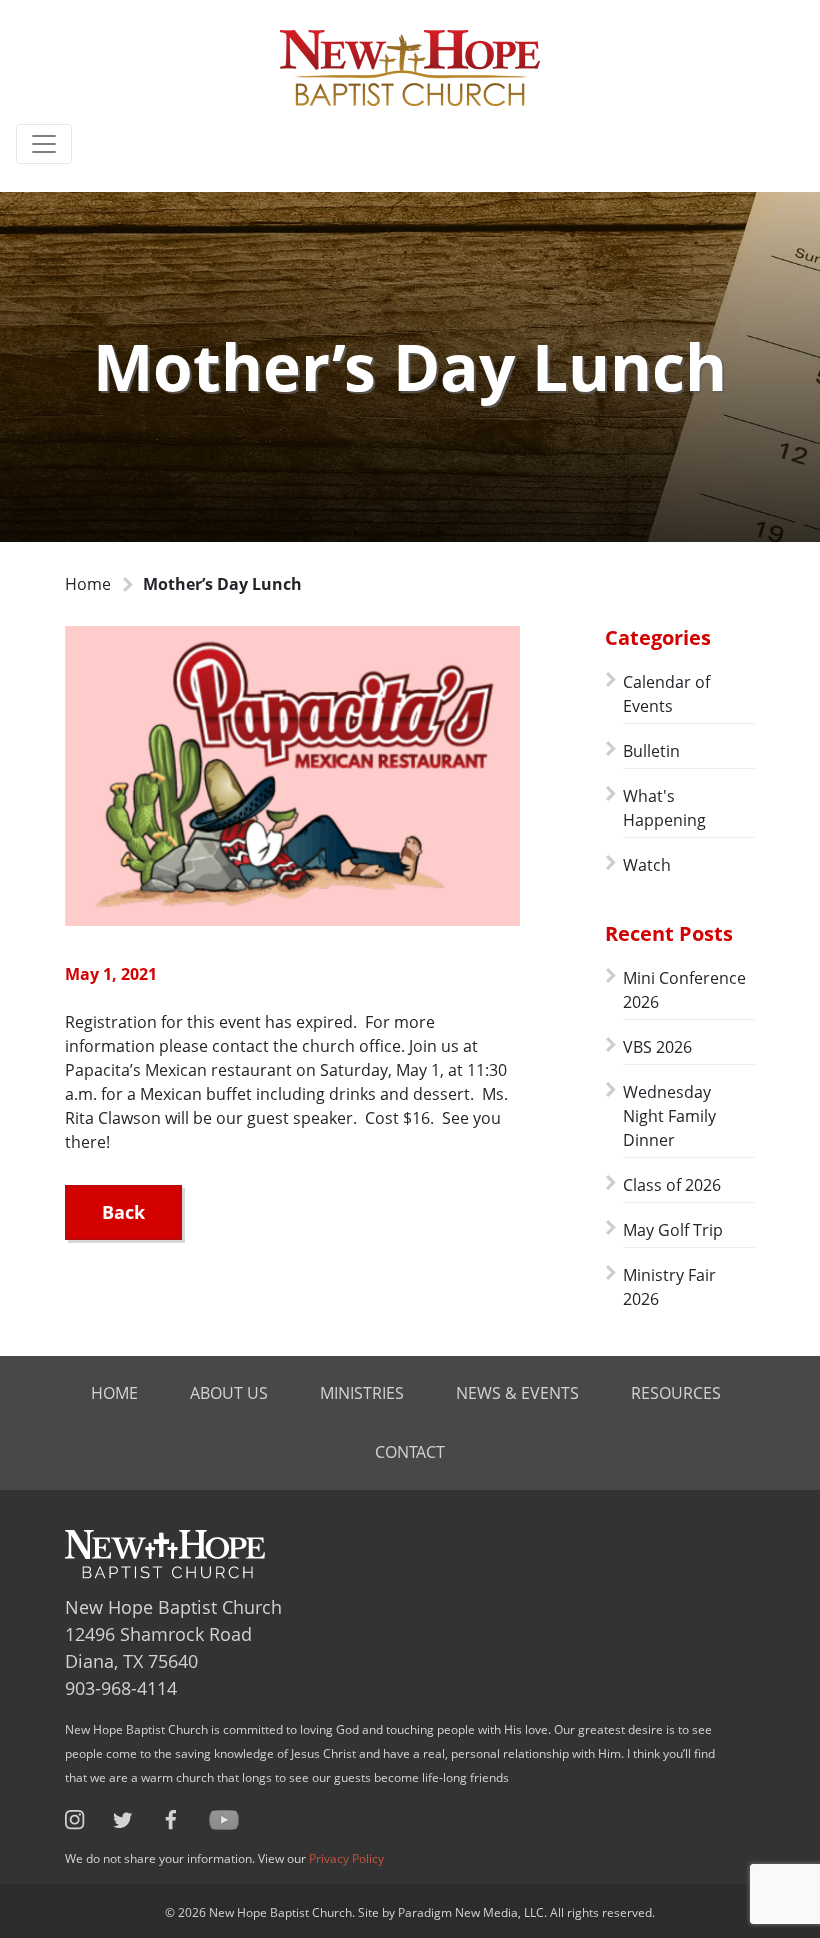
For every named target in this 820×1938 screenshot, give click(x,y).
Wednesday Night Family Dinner (669, 1116)
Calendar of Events (666, 694)
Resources (676, 1393)
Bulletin (651, 751)
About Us (229, 1393)
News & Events (517, 1393)
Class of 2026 (672, 1185)
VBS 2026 (657, 1047)
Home (88, 584)
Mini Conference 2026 (684, 990)
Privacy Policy (346, 1858)
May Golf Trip (673, 1230)
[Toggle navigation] (44, 144)
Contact (410, 1452)
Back (123, 1212)
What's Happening (664, 808)
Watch (647, 865)
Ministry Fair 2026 (669, 1287)
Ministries (362, 1393)
